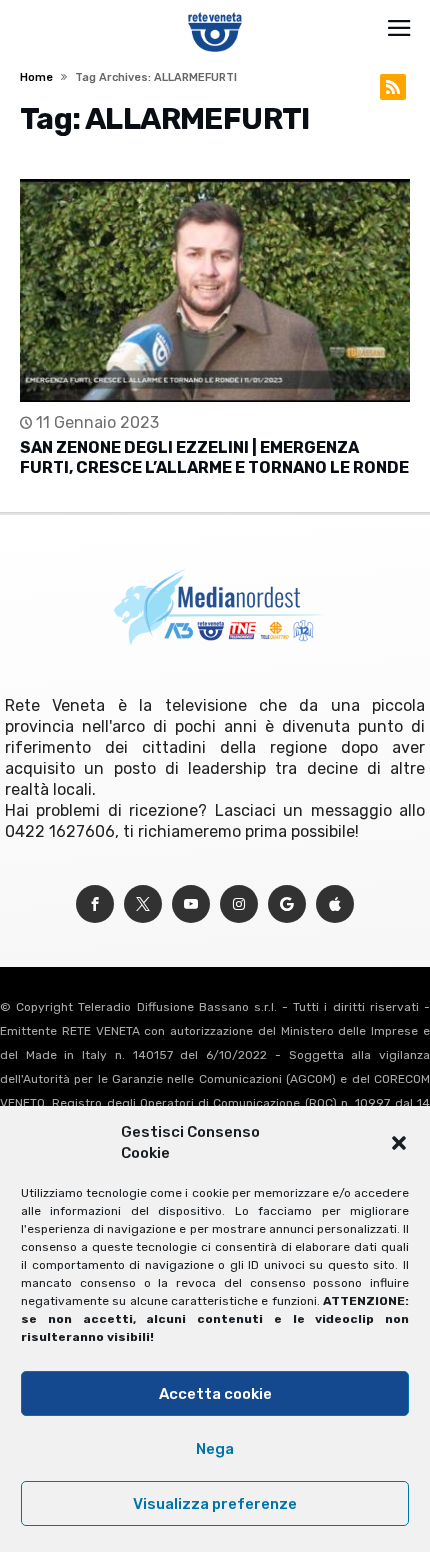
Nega (215, 1449)
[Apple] (335, 904)
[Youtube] (191, 904)
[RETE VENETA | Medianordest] (215, 12)
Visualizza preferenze (215, 1504)
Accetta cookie (215, 1394)
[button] (399, 1143)
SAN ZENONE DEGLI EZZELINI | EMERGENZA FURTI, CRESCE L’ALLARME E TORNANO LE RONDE (214, 457)
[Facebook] (95, 904)
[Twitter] (143, 904)
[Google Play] (287, 904)
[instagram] (239, 904)
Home (36, 77)
